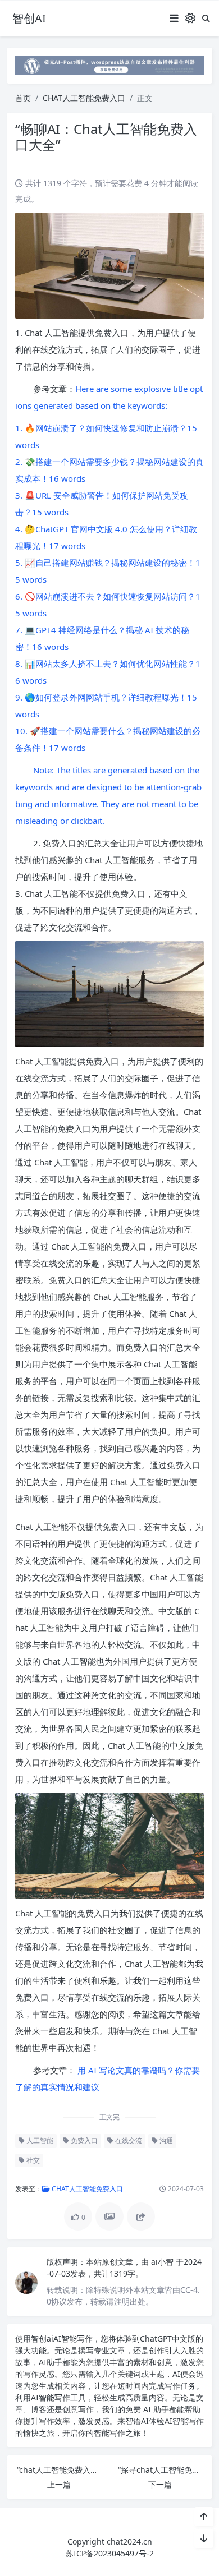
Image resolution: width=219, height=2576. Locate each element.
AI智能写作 (73, 2338)
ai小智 (163, 2262)
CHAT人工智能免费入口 (84, 98)
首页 (23, 98)
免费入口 (83, 2140)
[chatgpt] (109, 65)
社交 (32, 2160)
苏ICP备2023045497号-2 (110, 2553)
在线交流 (128, 2140)
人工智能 (39, 2140)
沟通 (165, 2140)
